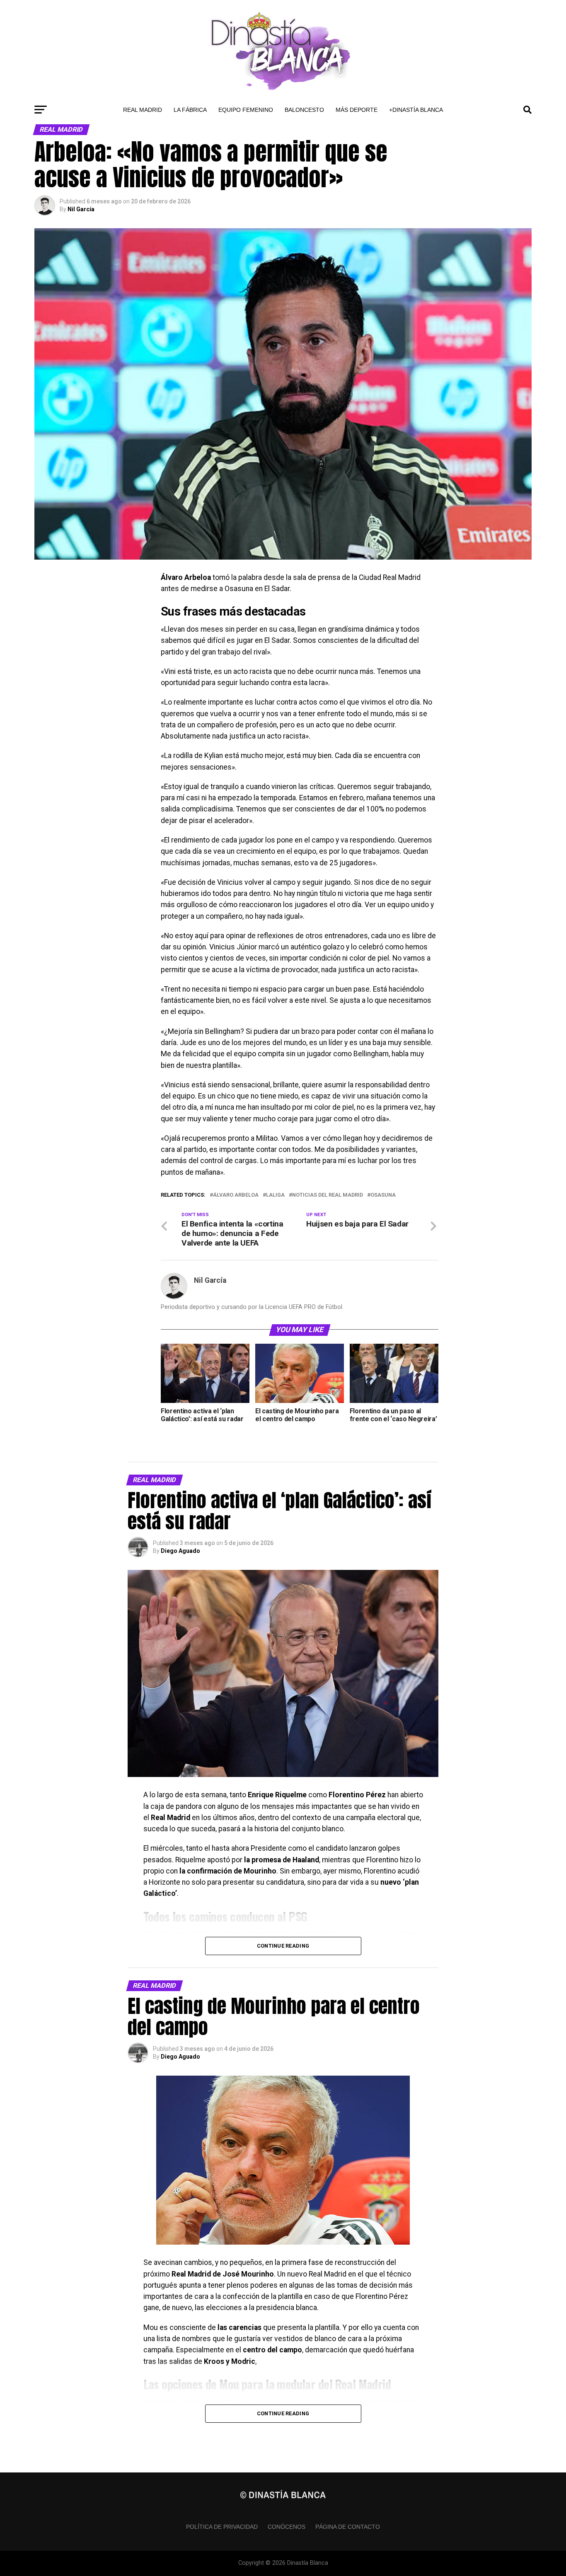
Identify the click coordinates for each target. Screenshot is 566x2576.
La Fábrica (190, 110)
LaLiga (275, 1195)
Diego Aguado (180, 1551)
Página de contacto (348, 2527)
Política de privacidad (222, 2527)
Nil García (81, 209)
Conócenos (287, 2527)
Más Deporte (357, 110)
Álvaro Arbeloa (236, 1195)
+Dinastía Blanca (416, 110)
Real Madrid (143, 110)
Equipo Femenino (246, 110)
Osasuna (383, 1195)
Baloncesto (304, 110)
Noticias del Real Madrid (328, 1195)
